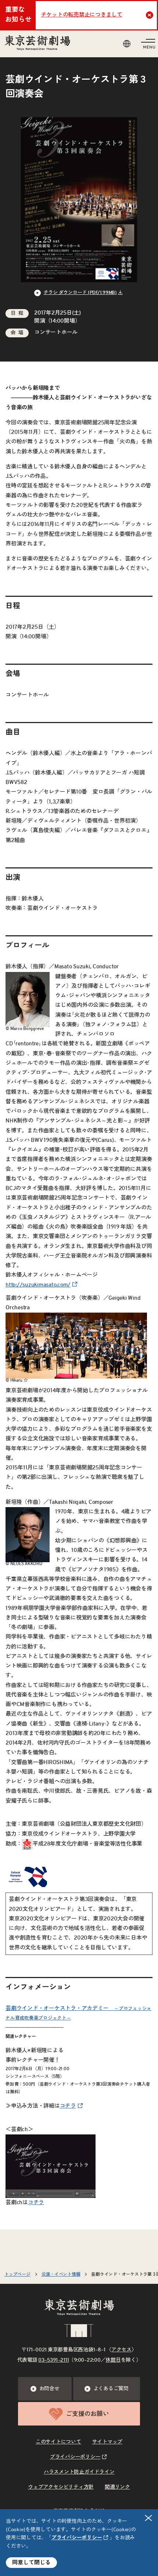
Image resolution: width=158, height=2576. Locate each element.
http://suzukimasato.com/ (38, 1285)
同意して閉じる (31, 2563)
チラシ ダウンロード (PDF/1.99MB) (80, 293)
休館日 (113, 2360)
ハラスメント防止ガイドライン (79, 2472)
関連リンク (117, 2487)
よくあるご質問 (111, 2389)
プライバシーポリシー (77, 2538)
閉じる (148, 2518)
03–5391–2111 (53, 2360)
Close (150, 15)
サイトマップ (107, 2442)
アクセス (121, 2350)
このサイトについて (58, 2442)
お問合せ (49, 2389)
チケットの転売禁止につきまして (82, 15)
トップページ (17, 2274)
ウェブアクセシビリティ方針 (61, 2487)
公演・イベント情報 (61, 2274)
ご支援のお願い (87, 2414)
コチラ (68, 2106)
